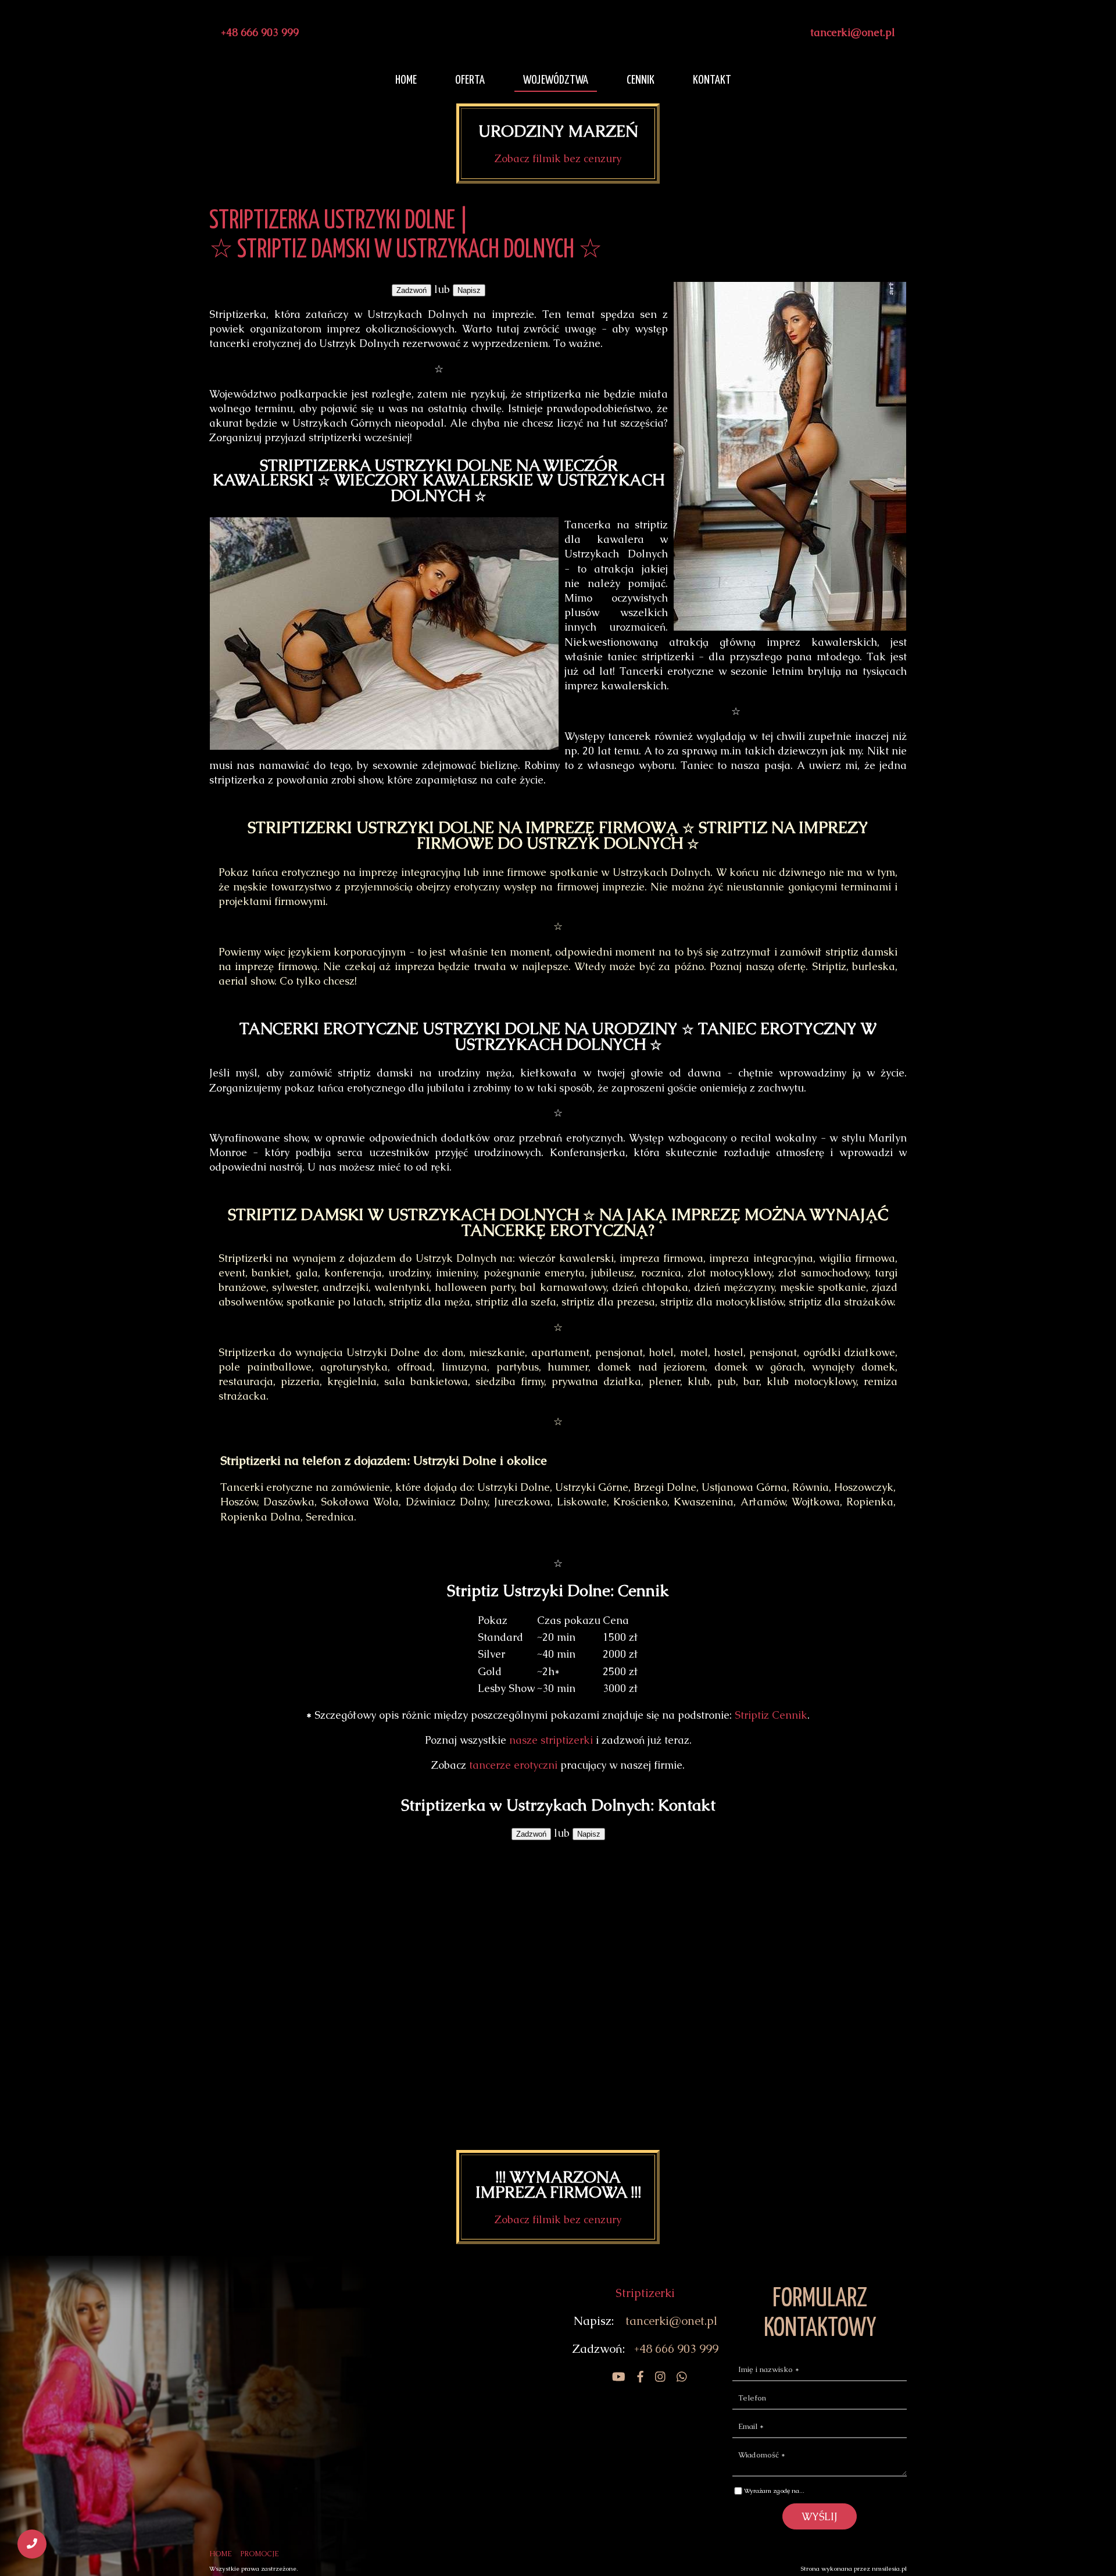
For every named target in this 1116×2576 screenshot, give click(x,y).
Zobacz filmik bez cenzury (558, 158)
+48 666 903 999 (260, 32)
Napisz (469, 290)
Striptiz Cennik (771, 1715)
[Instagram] (656, 2377)
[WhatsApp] (677, 2377)
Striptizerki (645, 2293)
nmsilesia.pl (889, 2568)
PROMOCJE (260, 2554)
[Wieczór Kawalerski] (614, 2377)
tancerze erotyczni (513, 1765)
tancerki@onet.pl (853, 32)
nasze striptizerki (551, 1740)
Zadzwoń (412, 290)
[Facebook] (636, 2377)
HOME (221, 2554)
